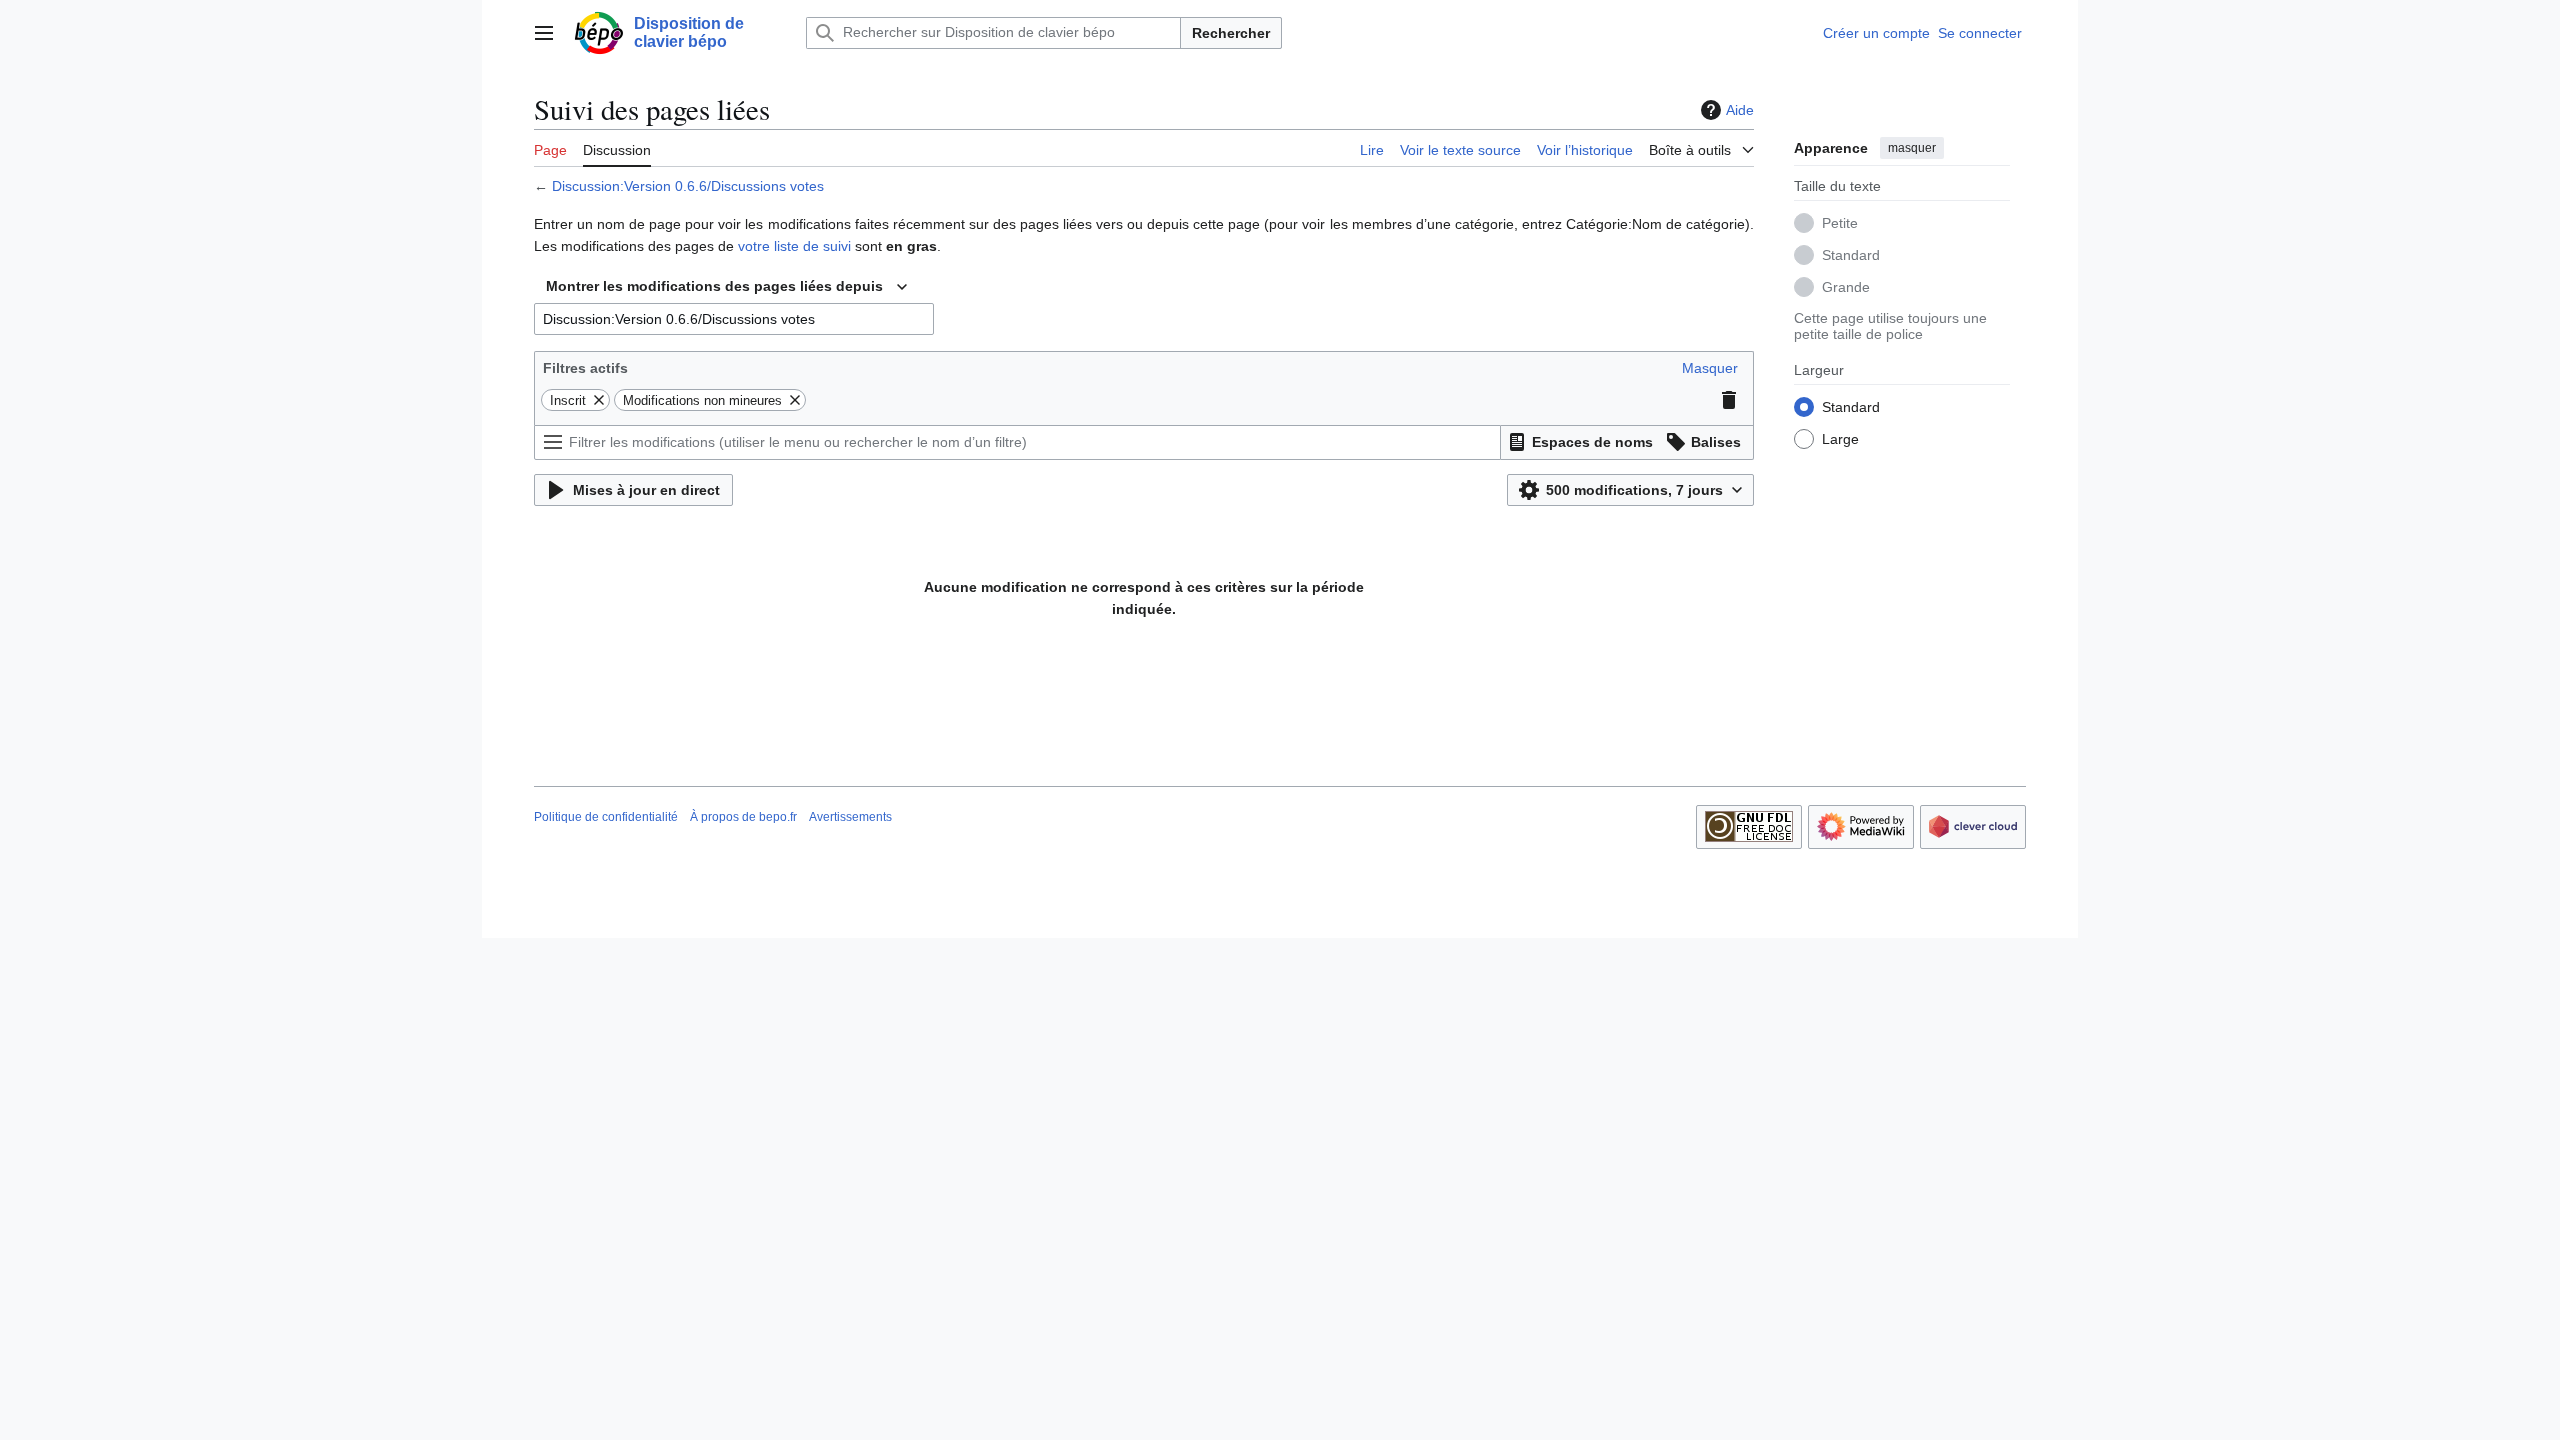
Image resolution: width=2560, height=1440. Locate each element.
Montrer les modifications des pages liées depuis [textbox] (714, 286)
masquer (1912, 148)
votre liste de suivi (794, 246)
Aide (1740, 110)
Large (1840, 439)
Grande (1846, 287)
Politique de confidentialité (606, 817)
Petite (1840, 223)
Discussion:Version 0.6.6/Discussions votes (688, 186)
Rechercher (1231, 33)
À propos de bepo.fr (743, 817)
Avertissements (850, 817)
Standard (1851, 255)
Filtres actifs (585, 368)
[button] (544, 33)
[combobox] (726, 287)
